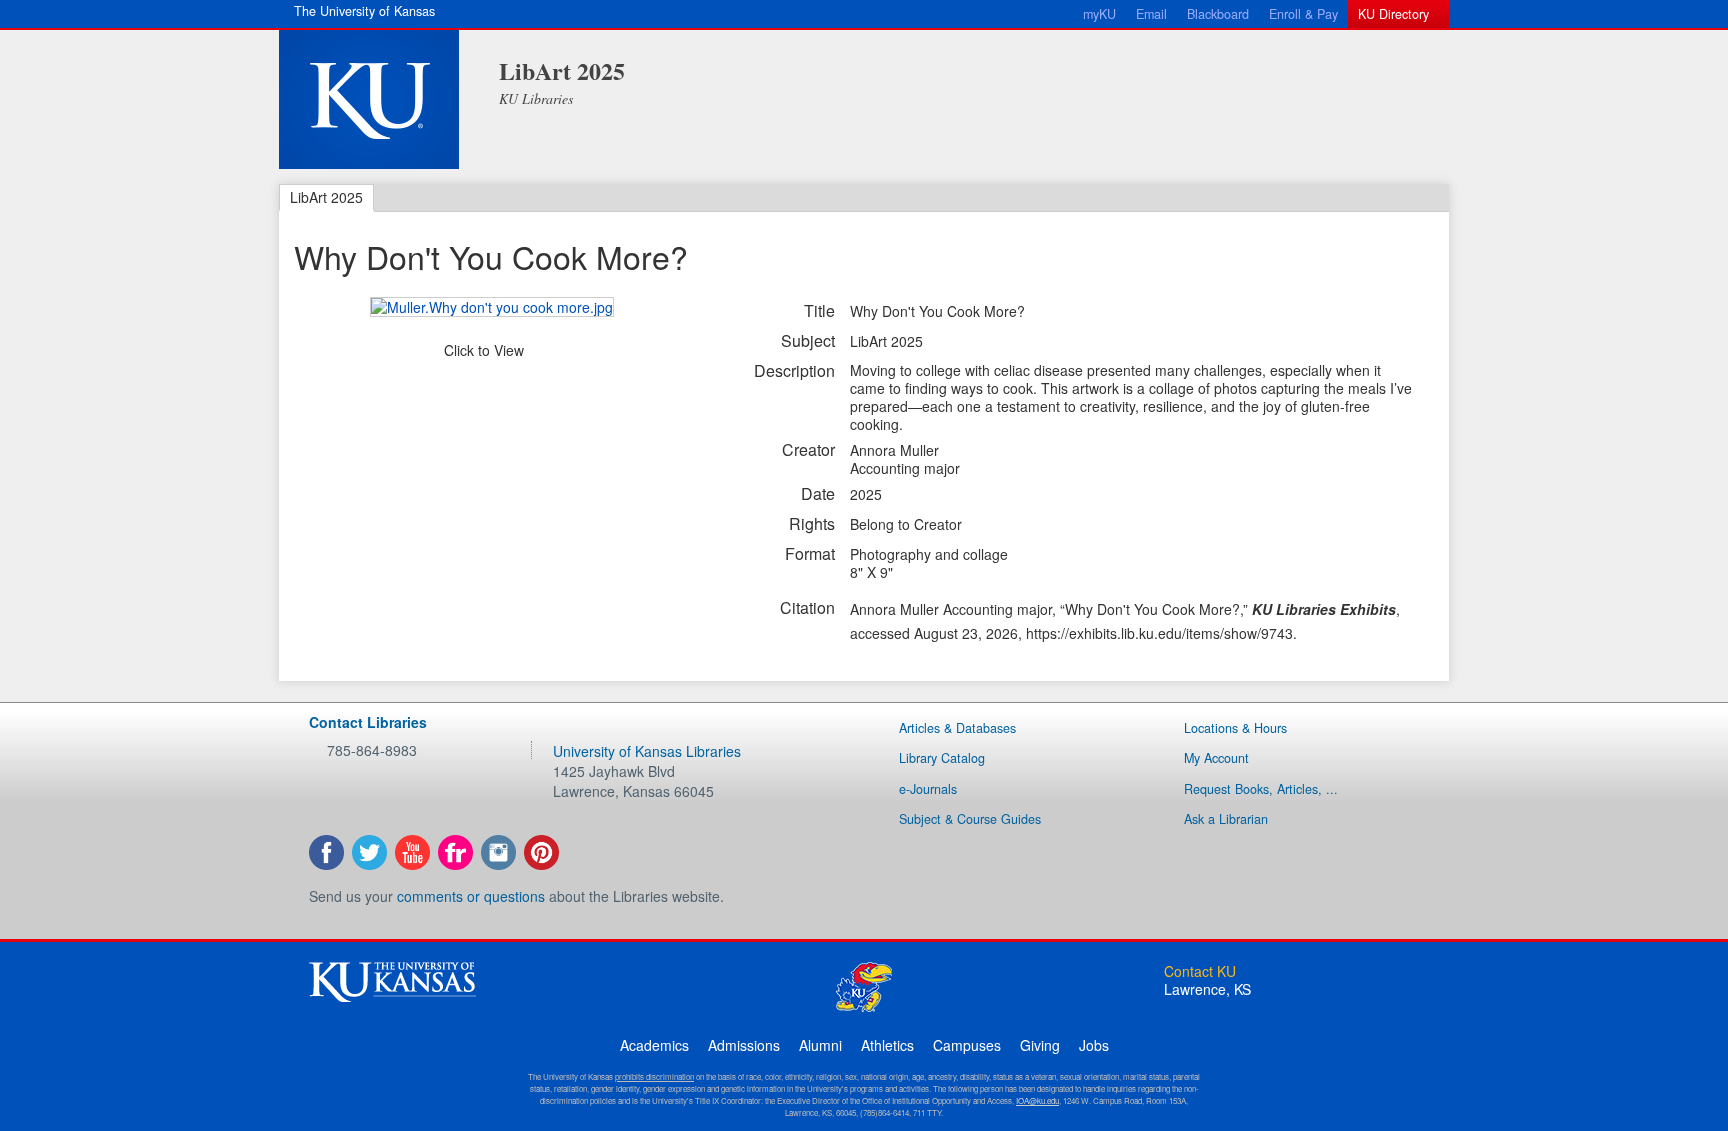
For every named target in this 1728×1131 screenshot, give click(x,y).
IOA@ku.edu (1037, 1100)
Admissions (744, 1045)
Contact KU (1200, 971)
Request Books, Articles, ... (1261, 789)
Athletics (887, 1045)
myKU (1099, 14)
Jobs (1094, 1045)
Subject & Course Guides (970, 819)
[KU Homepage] (369, 99)
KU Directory (1393, 14)
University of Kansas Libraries (647, 751)
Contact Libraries (368, 722)
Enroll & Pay (1303, 14)
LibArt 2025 (562, 70)
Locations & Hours (1235, 728)
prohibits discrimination (654, 1076)
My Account (1216, 758)
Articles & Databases (957, 728)
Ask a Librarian (1226, 819)
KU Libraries (536, 98)
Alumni (820, 1045)
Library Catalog (942, 758)
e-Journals (928, 789)
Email (1151, 14)
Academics (654, 1045)
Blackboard (1218, 14)
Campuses (967, 1045)
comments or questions (471, 896)
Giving (1040, 1045)
